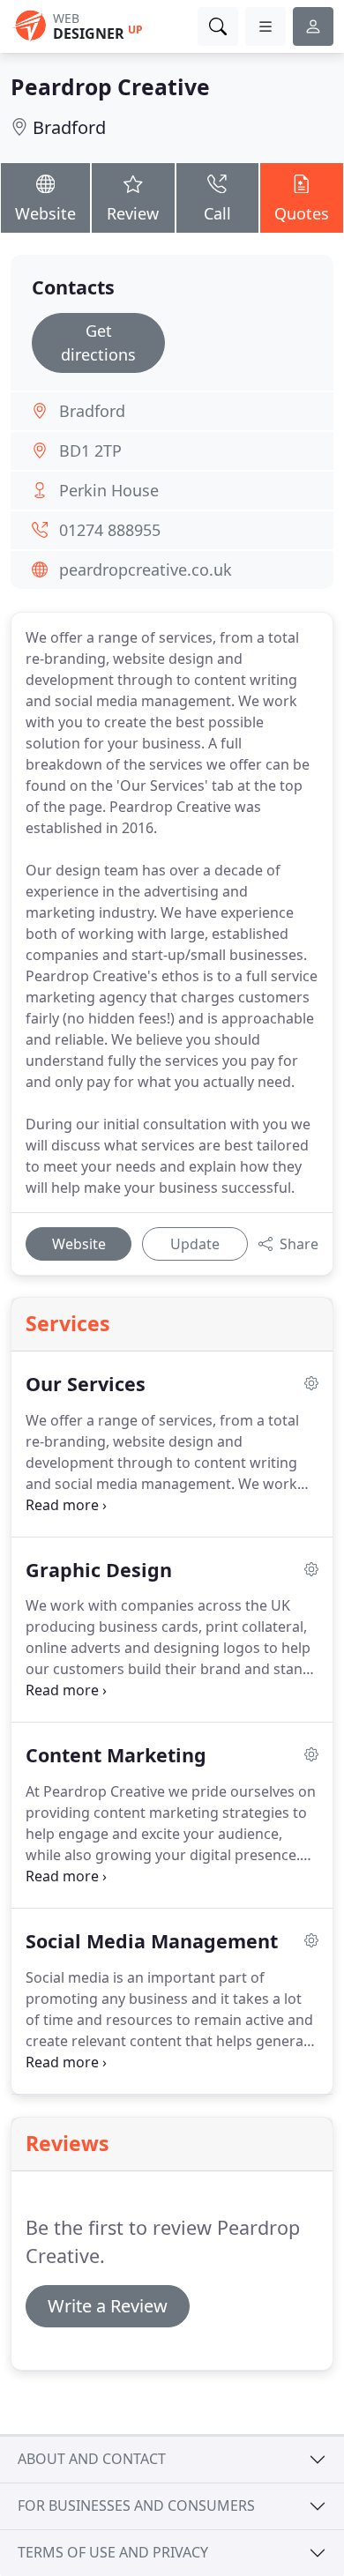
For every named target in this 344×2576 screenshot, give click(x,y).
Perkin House (109, 490)
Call (217, 213)
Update (195, 1244)
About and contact (92, 2459)
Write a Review (108, 2306)
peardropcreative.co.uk (146, 570)
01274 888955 (110, 530)
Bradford (69, 127)
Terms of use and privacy (113, 2552)
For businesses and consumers (136, 2505)
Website (45, 213)
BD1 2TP (90, 450)
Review (133, 213)
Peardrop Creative (110, 87)
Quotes (302, 213)
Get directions (98, 342)
